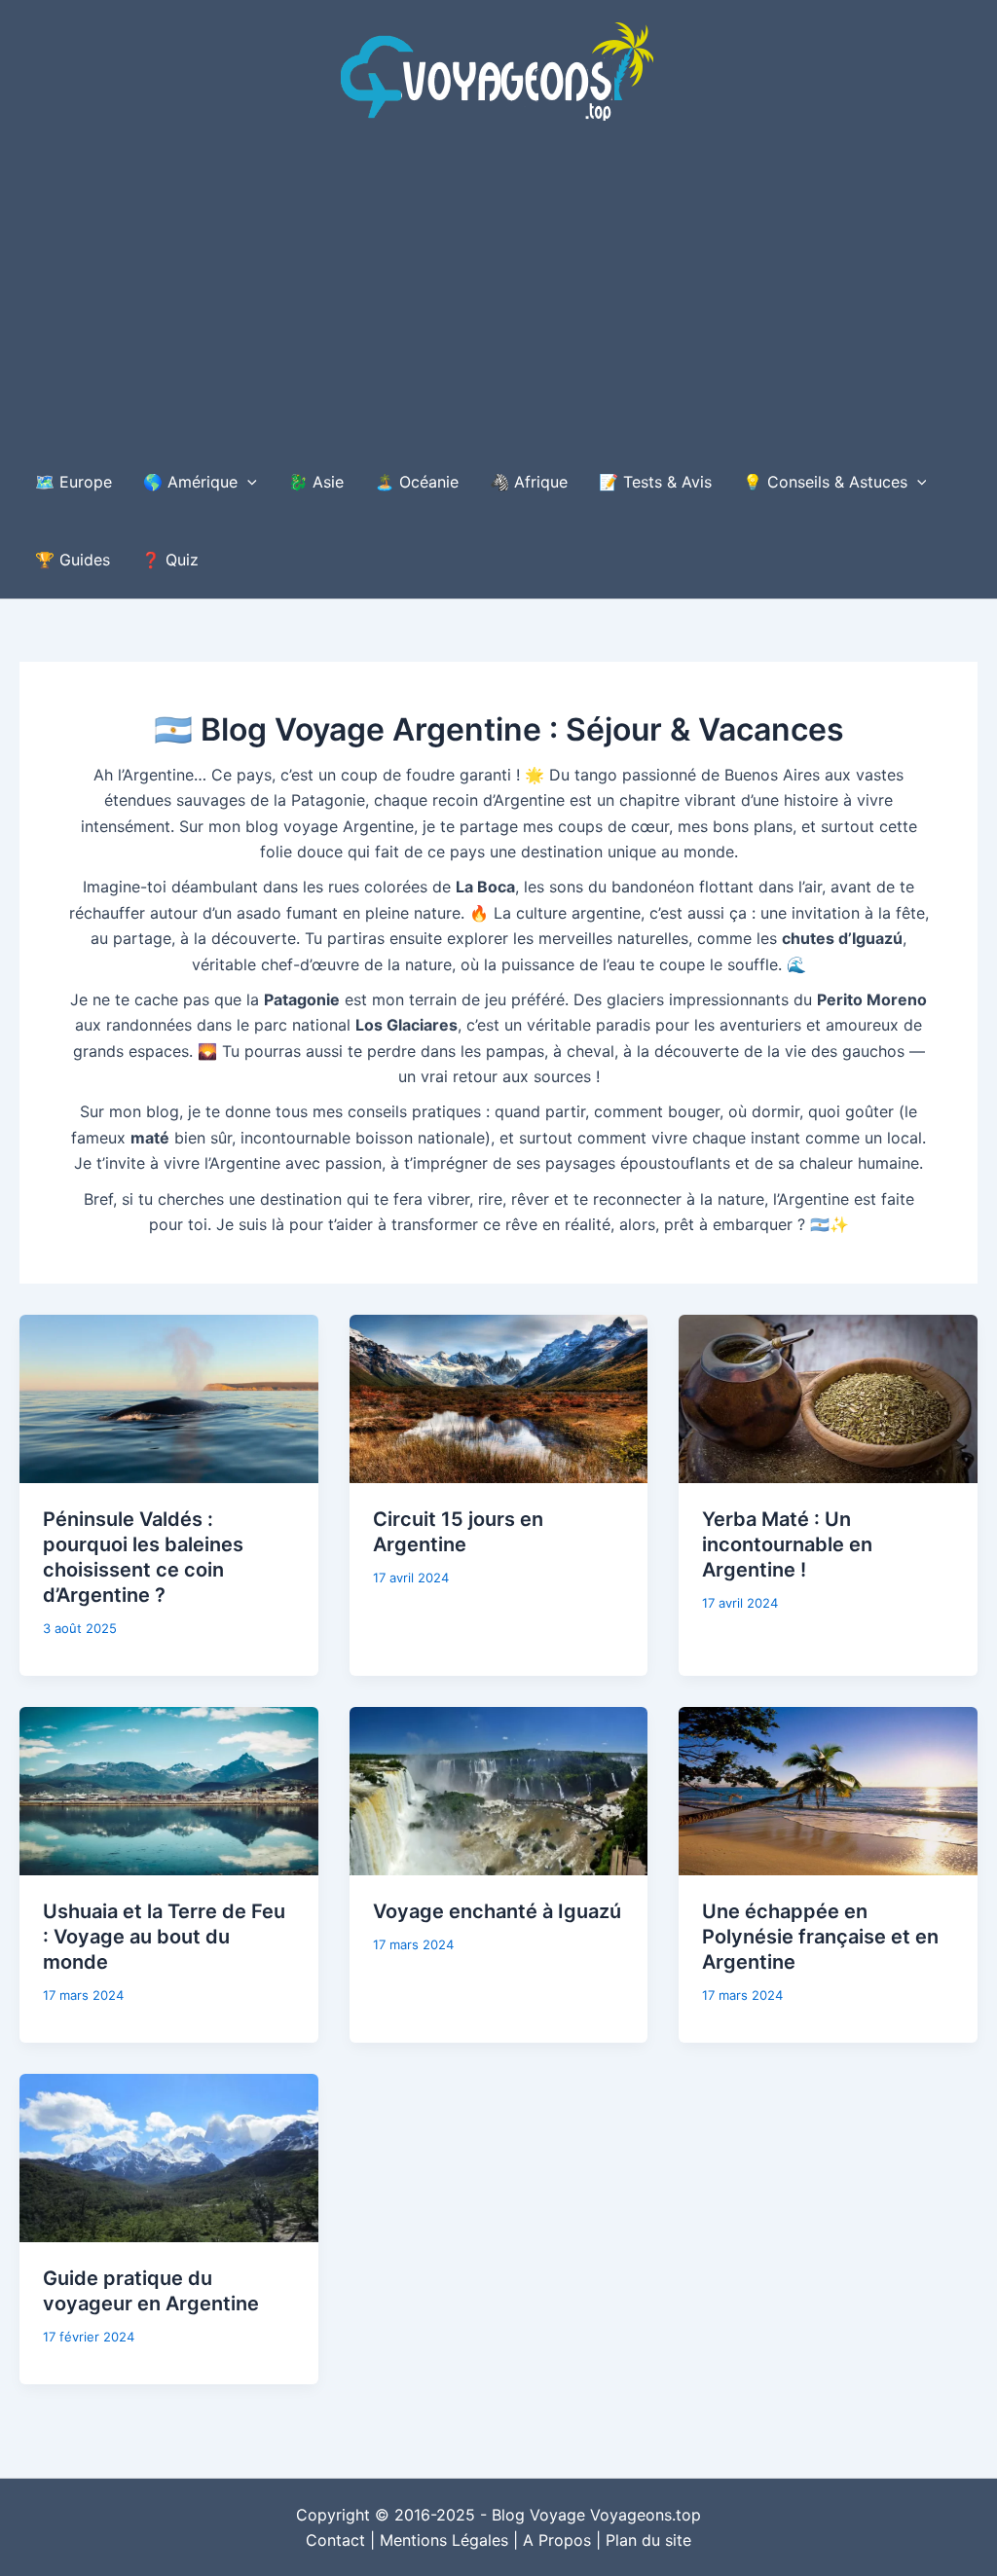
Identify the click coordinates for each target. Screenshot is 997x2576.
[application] (247, 482)
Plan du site (648, 2540)
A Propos (557, 2540)
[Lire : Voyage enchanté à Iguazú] (499, 1790)
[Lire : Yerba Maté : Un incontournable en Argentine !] (828, 1397)
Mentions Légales (444, 2540)
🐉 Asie (316, 482)
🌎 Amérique (190, 482)
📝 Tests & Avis (655, 482)
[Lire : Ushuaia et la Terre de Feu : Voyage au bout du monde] (169, 1790)
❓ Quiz (170, 560)
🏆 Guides (73, 560)
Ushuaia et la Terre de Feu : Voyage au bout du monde (164, 1937)
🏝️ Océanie (417, 482)
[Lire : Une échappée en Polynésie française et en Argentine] (828, 1790)
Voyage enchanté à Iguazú (497, 1911)
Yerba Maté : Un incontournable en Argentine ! (787, 1544)
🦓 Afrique (529, 482)
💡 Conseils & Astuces (825, 482)
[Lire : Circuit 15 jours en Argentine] (499, 1397)
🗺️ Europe (74, 482)
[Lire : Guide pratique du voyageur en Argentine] (169, 2157)
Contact (335, 2540)
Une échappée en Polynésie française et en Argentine (820, 1937)
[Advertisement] (498, 297)
